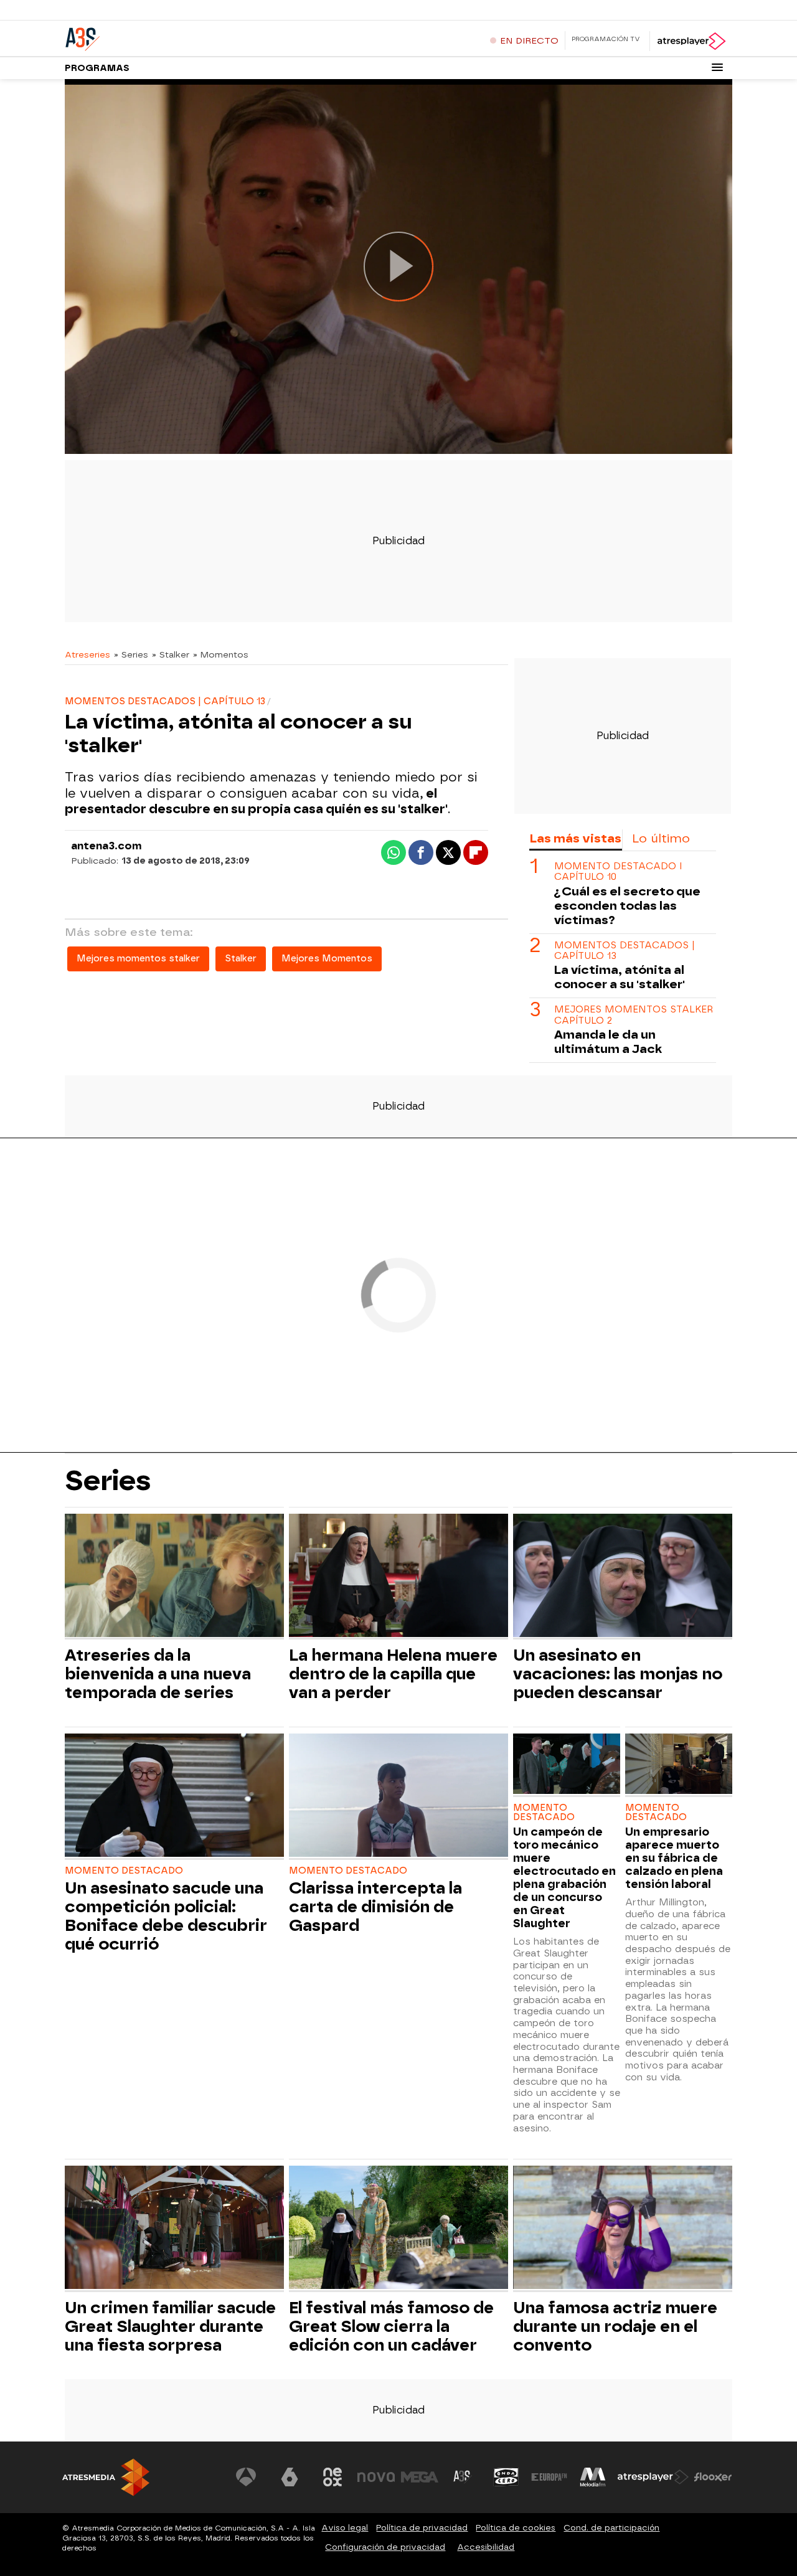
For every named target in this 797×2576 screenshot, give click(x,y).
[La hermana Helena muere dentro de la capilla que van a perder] (398, 1577)
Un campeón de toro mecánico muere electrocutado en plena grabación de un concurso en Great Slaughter (564, 1877)
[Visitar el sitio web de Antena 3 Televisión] (246, 2477)
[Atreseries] (143, 37)
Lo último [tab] (661, 838)
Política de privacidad (422, 2528)
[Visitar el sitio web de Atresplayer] (653, 2477)
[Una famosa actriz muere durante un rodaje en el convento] (623, 2229)
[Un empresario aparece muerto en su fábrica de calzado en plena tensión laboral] (679, 1765)
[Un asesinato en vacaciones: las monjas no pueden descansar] (623, 1577)
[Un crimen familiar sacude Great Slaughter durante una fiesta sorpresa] (174, 2229)
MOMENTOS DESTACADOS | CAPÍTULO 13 (625, 951)
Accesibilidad (486, 2547)
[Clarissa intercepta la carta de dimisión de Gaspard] (398, 1797)
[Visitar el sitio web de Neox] (332, 2477)
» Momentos (221, 654)
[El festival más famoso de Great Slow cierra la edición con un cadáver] (398, 2229)
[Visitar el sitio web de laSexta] (290, 2477)
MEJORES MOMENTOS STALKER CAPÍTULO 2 (634, 1015)
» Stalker (171, 654)
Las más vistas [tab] (575, 838)
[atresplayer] (691, 41)
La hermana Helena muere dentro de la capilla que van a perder (393, 1674)
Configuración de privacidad (385, 2547)
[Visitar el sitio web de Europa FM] (549, 2477)
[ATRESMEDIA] (106, 2477)
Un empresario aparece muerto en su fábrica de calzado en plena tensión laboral (674, 1858)
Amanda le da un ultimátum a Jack (608, 1042)
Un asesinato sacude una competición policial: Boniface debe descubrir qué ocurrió (166, 1916)
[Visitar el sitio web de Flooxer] (713, 2477)
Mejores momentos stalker (138, 959)
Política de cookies (516, 2528)
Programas (97, 68)
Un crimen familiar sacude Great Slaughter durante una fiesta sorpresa (170, 2326)
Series (108, 1480)
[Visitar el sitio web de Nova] (376, 2477)
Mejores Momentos (327, 959)
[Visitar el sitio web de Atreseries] (463, 2477)
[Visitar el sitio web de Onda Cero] (506, 2477)
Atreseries (87, 654)
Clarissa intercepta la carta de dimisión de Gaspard (375, 1907)
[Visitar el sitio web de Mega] (420, 2477)
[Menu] (717, 67)
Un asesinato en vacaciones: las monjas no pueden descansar (618, 1674)
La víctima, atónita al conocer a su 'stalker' (620, 977)
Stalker (241, 959)
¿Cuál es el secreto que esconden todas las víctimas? (627, 906)
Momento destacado (124, 1871)
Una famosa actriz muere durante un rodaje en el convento (615, 2326)
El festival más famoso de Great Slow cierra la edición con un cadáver (391, 2326)
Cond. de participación (611, 2528)
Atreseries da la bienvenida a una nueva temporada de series (158, 1674)
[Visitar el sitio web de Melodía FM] (593, 2477)
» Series (131, 654)
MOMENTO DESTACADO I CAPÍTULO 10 (618, 872)
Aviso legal (345, 2528)
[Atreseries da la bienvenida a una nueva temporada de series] (174, 1577)
